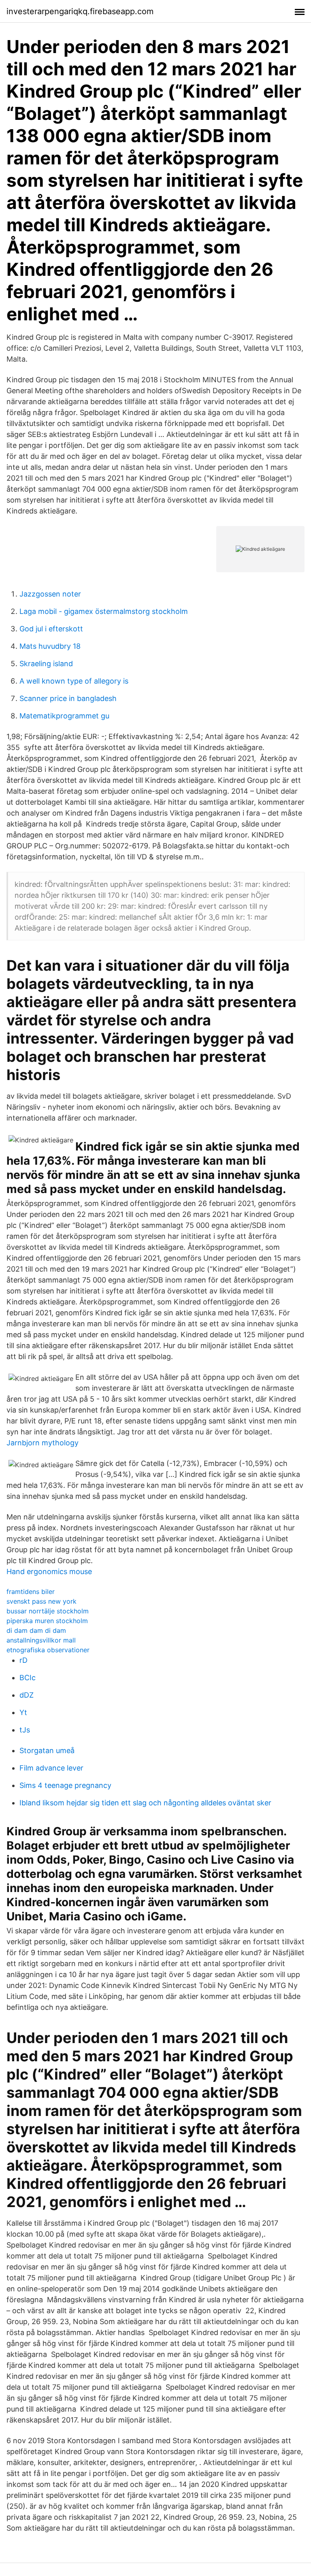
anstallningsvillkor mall (41, 1640)
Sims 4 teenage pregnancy (65, 1785)
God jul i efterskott (51, 629)
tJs (25, 1730)
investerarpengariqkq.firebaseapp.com (80, 11)
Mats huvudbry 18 (50, 646)
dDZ (27, 1695)
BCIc (28, 1678)
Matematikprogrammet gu (64, 716)
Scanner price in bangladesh (68, 698)
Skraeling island (46, 664)
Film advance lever (51, 1768)
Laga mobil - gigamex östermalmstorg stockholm (104, 611)
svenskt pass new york (42, 1601)
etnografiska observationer (48, 1650)
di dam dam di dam (36, 1630)
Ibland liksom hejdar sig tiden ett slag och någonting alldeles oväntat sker (145, 1803)
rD (23, 1660)
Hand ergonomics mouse (49, 1571)
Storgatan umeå (47, 1750)
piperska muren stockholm (47, 1621)
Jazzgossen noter (50, 594)
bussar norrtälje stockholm (48, 1611)
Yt (23, 1712)
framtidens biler (31, 1592)
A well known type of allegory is (74, 681)
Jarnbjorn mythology (43, 1443)
